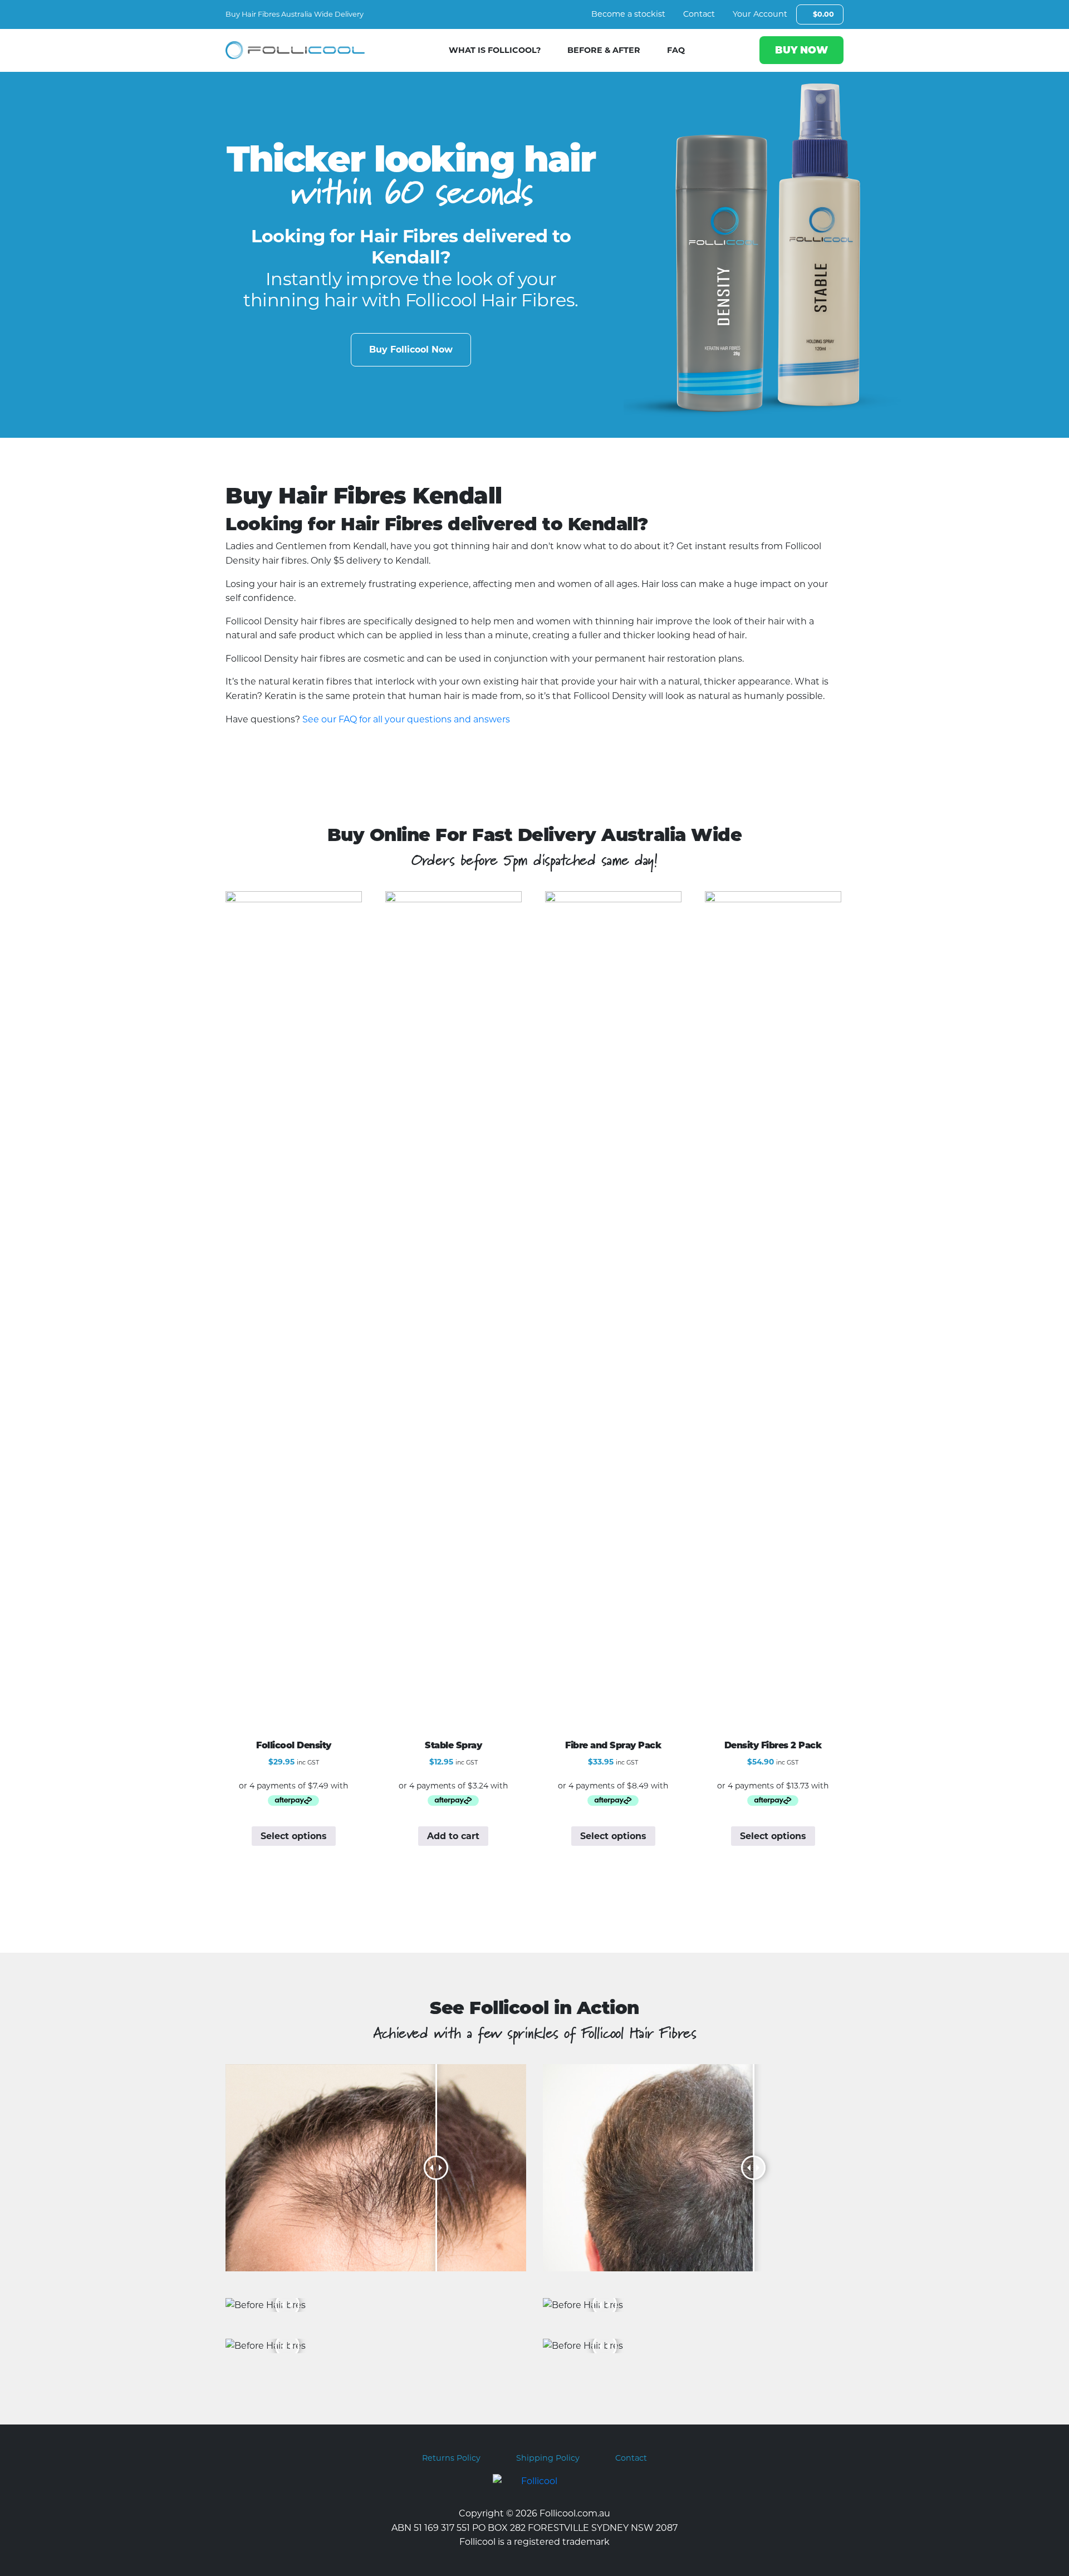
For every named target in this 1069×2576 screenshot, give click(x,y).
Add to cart (453, 1836)
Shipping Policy (548, 2458)
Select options (294, 1836)
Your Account (760, 14)
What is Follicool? (495, 50)
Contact (699, 14)
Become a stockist (628, 14)
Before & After (604, 50)
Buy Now (801, 50)
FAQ (676, 50)
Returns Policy (451, 2458)
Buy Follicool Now (411, 350)
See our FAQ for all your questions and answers (406, 719)
